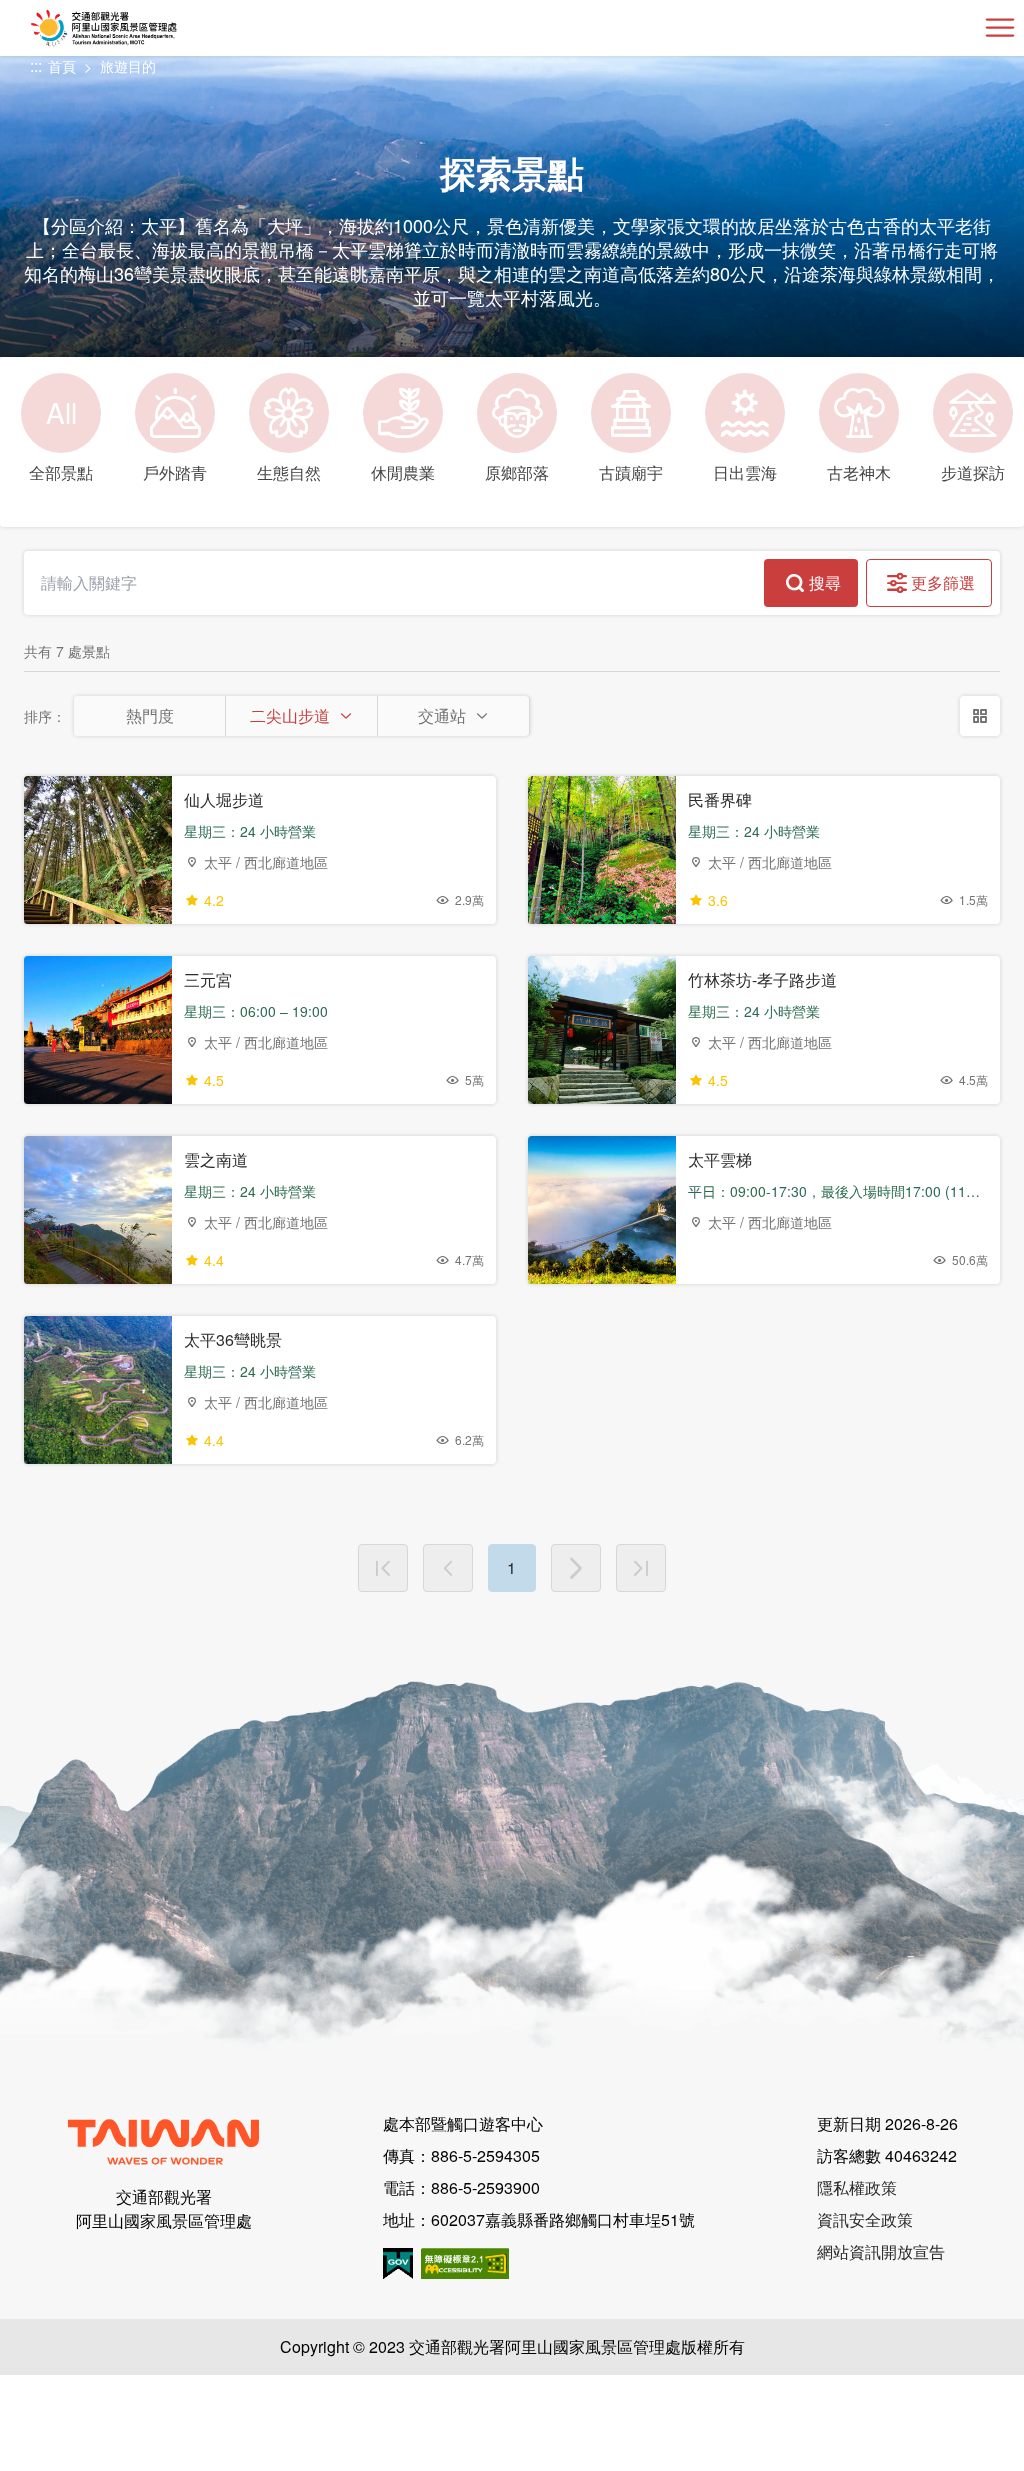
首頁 (62, 66)
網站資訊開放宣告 (881, 2251)
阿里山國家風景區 (136, 28)
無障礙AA (465, 2263)
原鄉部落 (517, 472)
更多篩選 (943, 582)
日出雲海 (745, 472)
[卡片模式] (980, 716)
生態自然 (289, 472)
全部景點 (61, 438)
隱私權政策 (857, 2187)
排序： (45, 716)
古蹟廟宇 (631, 472)
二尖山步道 (290, 715)
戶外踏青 (175, 472)
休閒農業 (403, 472)
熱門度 (150, 715)
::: (36, 66)
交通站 (442, 715)
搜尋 (825, 582)
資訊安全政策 (865, 2219)
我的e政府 (398, 2263)
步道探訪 (973, 472)
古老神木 (859, 472)
